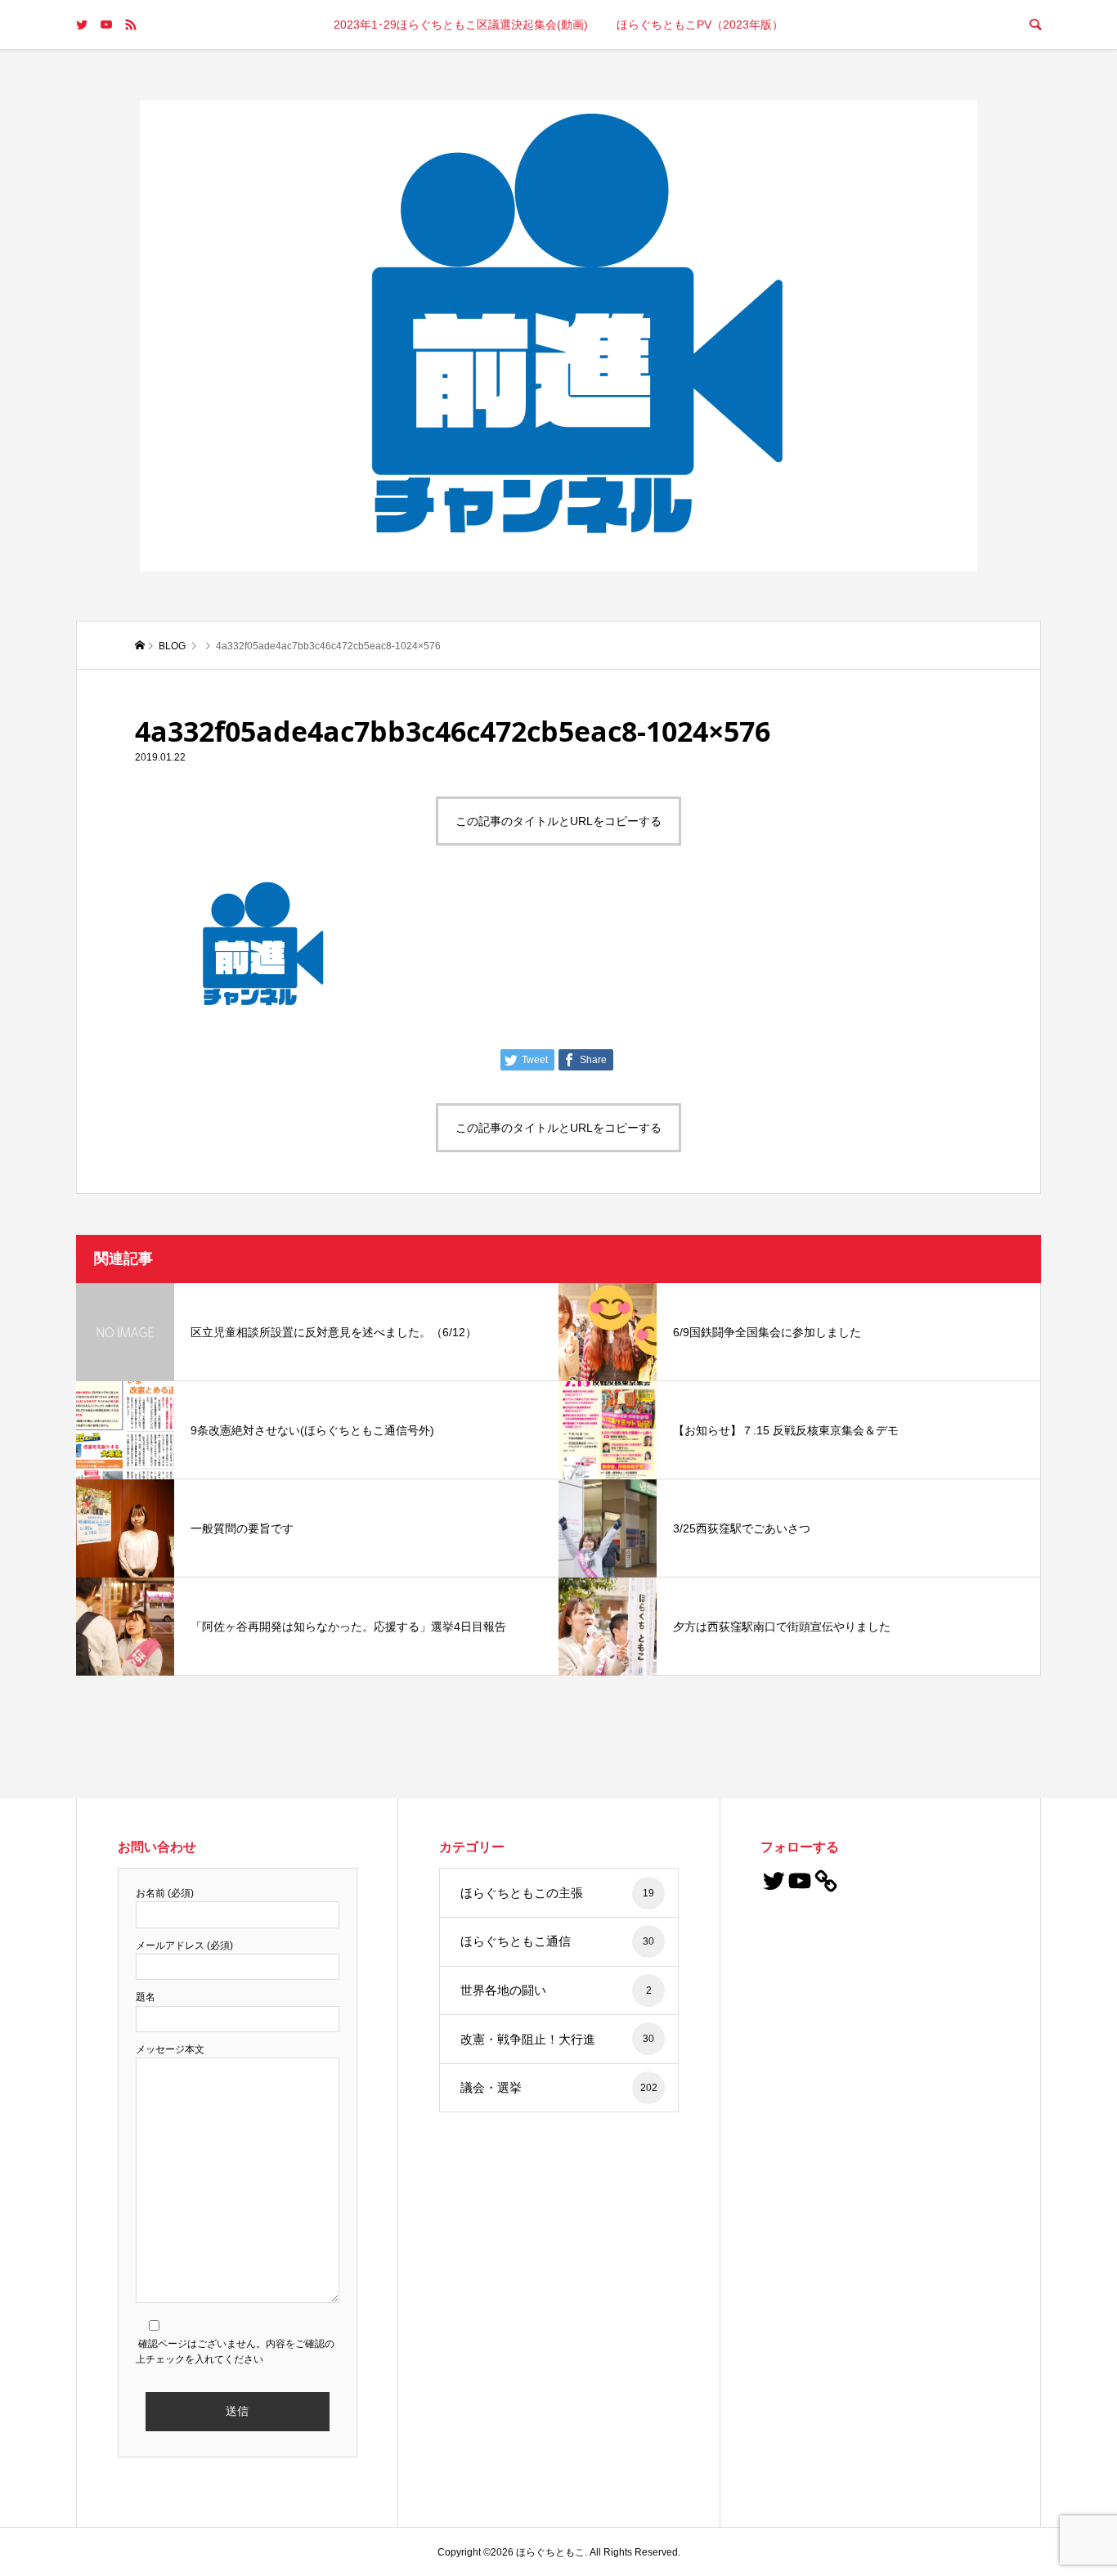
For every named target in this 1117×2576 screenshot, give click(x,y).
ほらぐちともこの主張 (557, 1893)
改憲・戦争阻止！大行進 (557, 2039)
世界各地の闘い (556, 1990)
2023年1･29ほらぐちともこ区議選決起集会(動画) (461, 25)
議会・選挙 (559, 2087)
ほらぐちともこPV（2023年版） (700, 25)
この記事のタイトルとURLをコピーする (558, 821)
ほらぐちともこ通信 (557, 1941)
